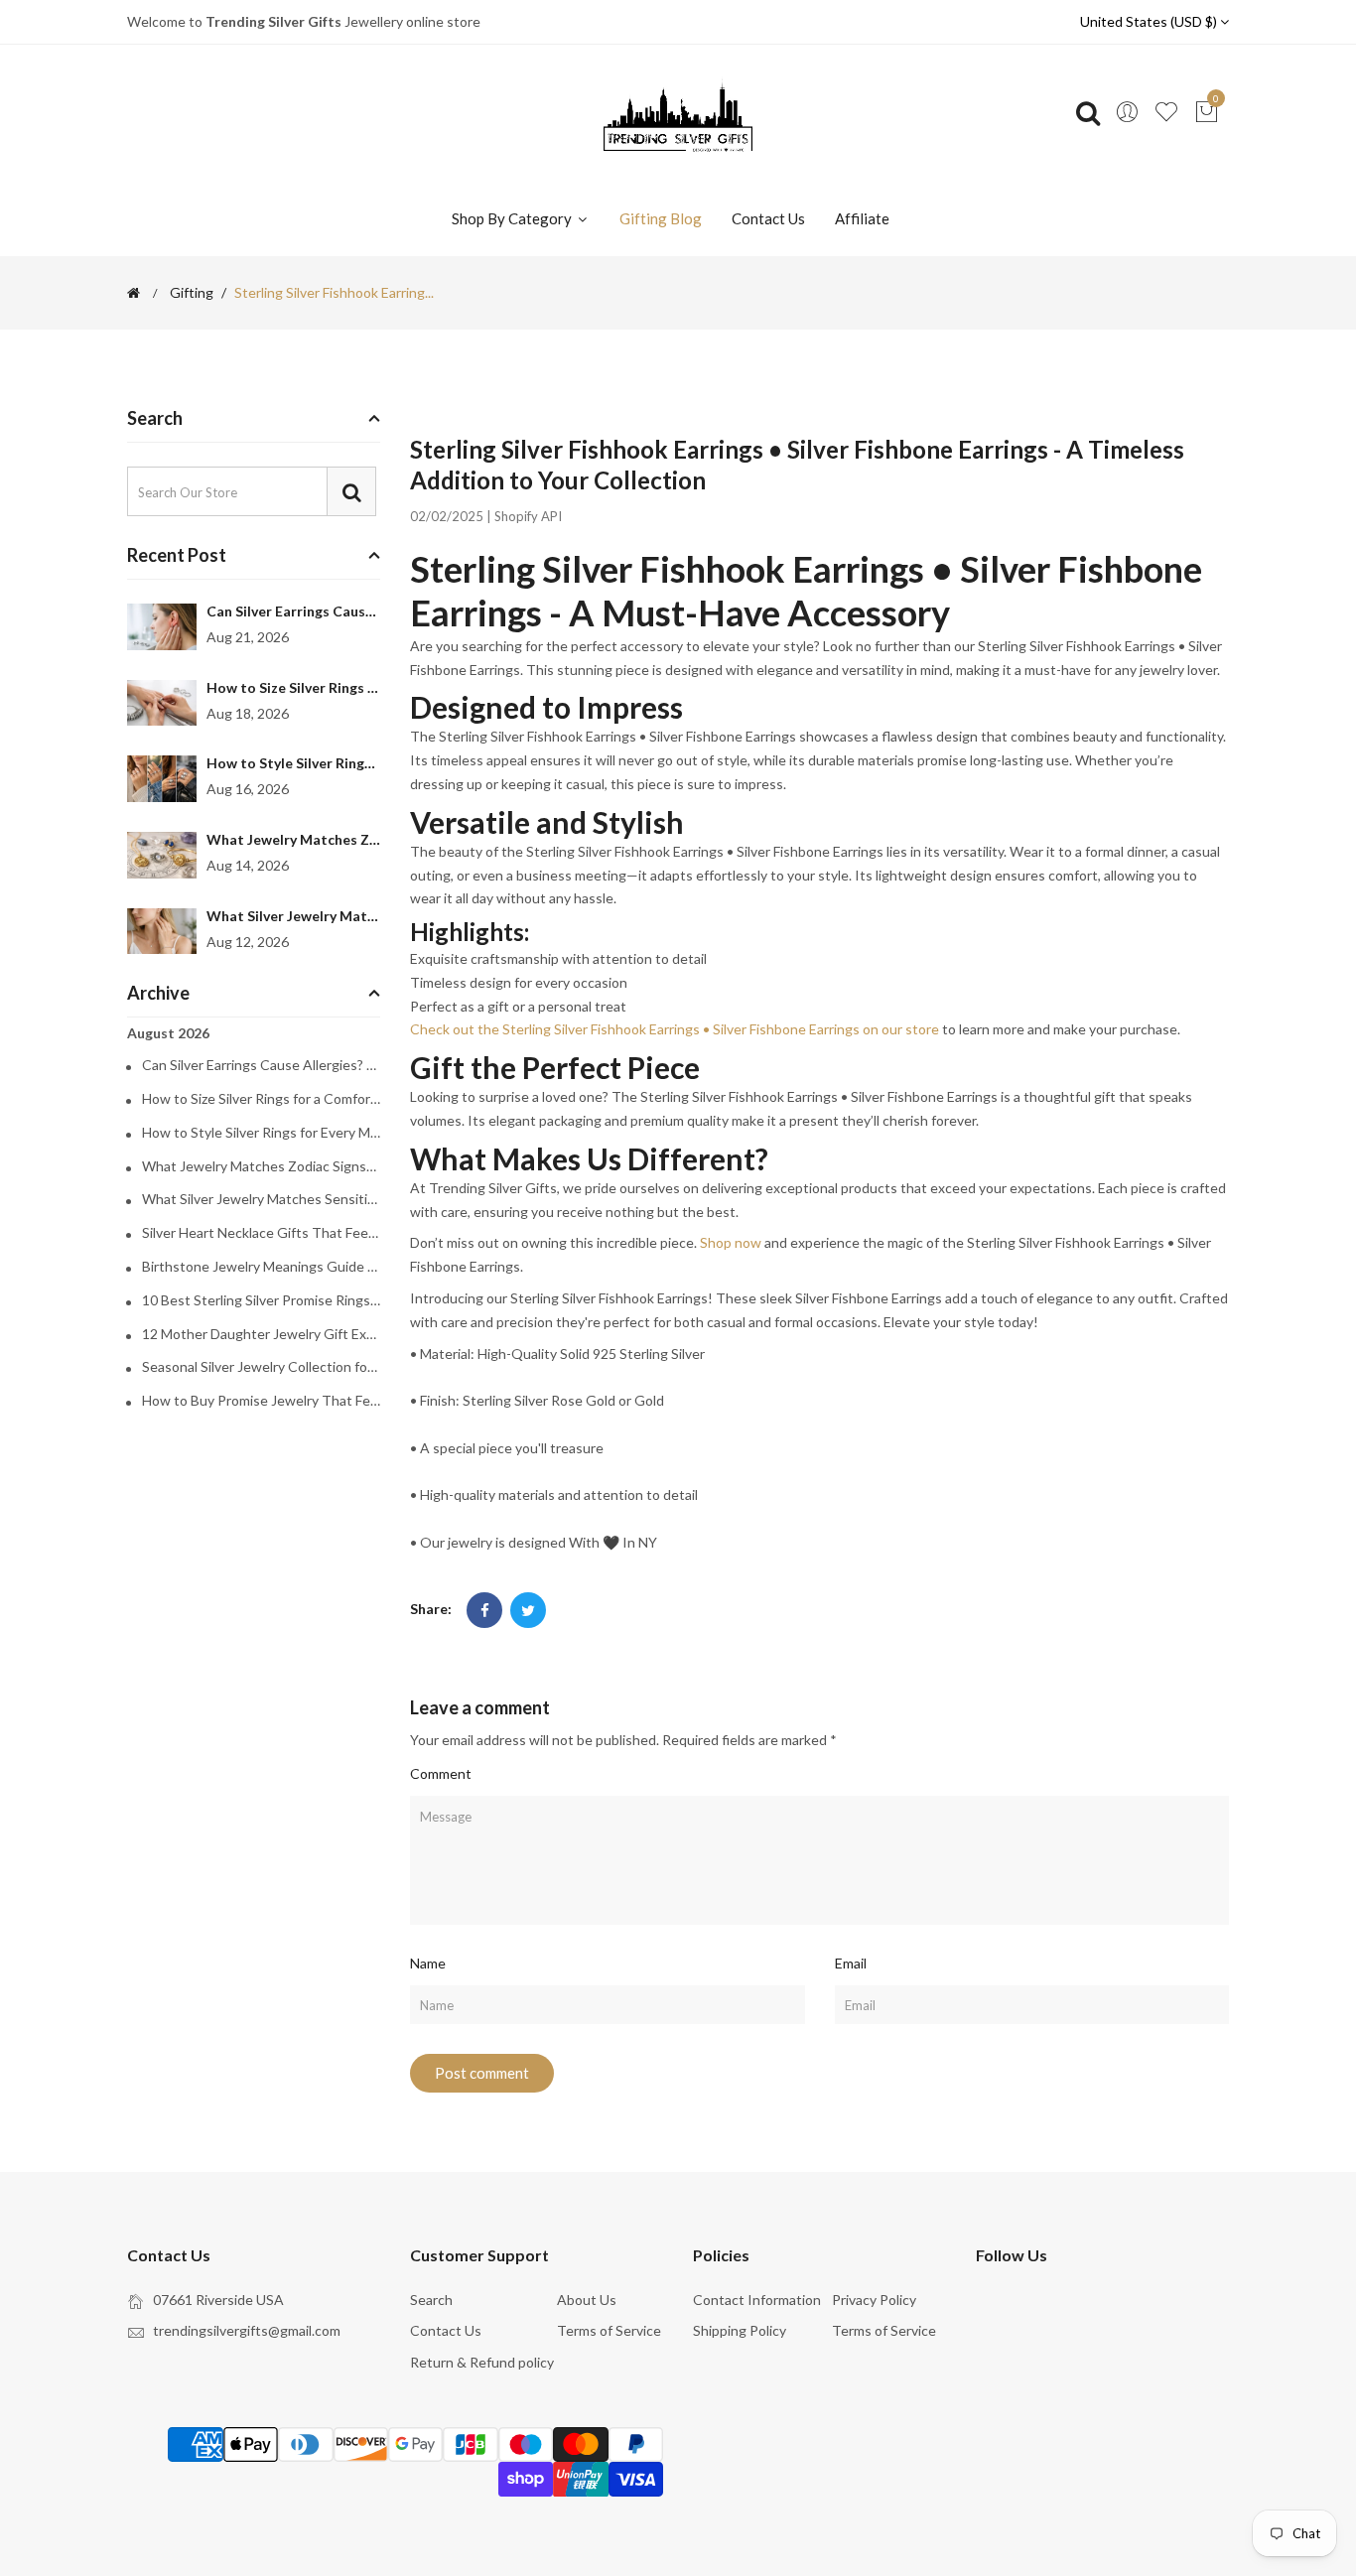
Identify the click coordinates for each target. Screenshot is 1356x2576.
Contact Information (757, 2300)
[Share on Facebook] (484, 1610)
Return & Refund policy (482, 2362)
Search (431, 2300)
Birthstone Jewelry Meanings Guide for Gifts (261, 1267)
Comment (441, 1773)
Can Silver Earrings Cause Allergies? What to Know (374, 611)
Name (428, 1963)
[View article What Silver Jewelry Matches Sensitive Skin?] (162, 932)
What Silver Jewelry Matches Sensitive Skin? (352, 916)
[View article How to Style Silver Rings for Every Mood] (162, 779)
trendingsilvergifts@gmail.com (247, 2330)
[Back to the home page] (134, 293)
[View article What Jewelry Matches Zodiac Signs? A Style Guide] (162, 855)
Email (851, 1963)
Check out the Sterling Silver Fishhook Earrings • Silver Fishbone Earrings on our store (675, 1029)
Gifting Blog (661, 218)
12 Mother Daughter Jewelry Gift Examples (261, 1334)
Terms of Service (609, 2330)
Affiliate (862, 218)
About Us (587, 2300)
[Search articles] (351, 491)
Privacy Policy (874, 2300)
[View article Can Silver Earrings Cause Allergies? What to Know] (162, 627)
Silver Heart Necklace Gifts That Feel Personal (261, 1233)
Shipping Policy (740, 2330)
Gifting (192, 293)
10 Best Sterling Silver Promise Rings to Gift (261, 1300)
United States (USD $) (1150, 21)
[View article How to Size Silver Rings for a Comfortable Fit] (162, 703)
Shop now (731, 1242)
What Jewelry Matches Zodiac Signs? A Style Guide (374, 839)
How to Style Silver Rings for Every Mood (341, 763)
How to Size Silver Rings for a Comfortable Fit (357, 687)
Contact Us (768, 218)
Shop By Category (513, 218)
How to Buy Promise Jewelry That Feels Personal (261, 1401)
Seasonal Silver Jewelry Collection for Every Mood (261, 1367)
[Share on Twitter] (528, 1610)
